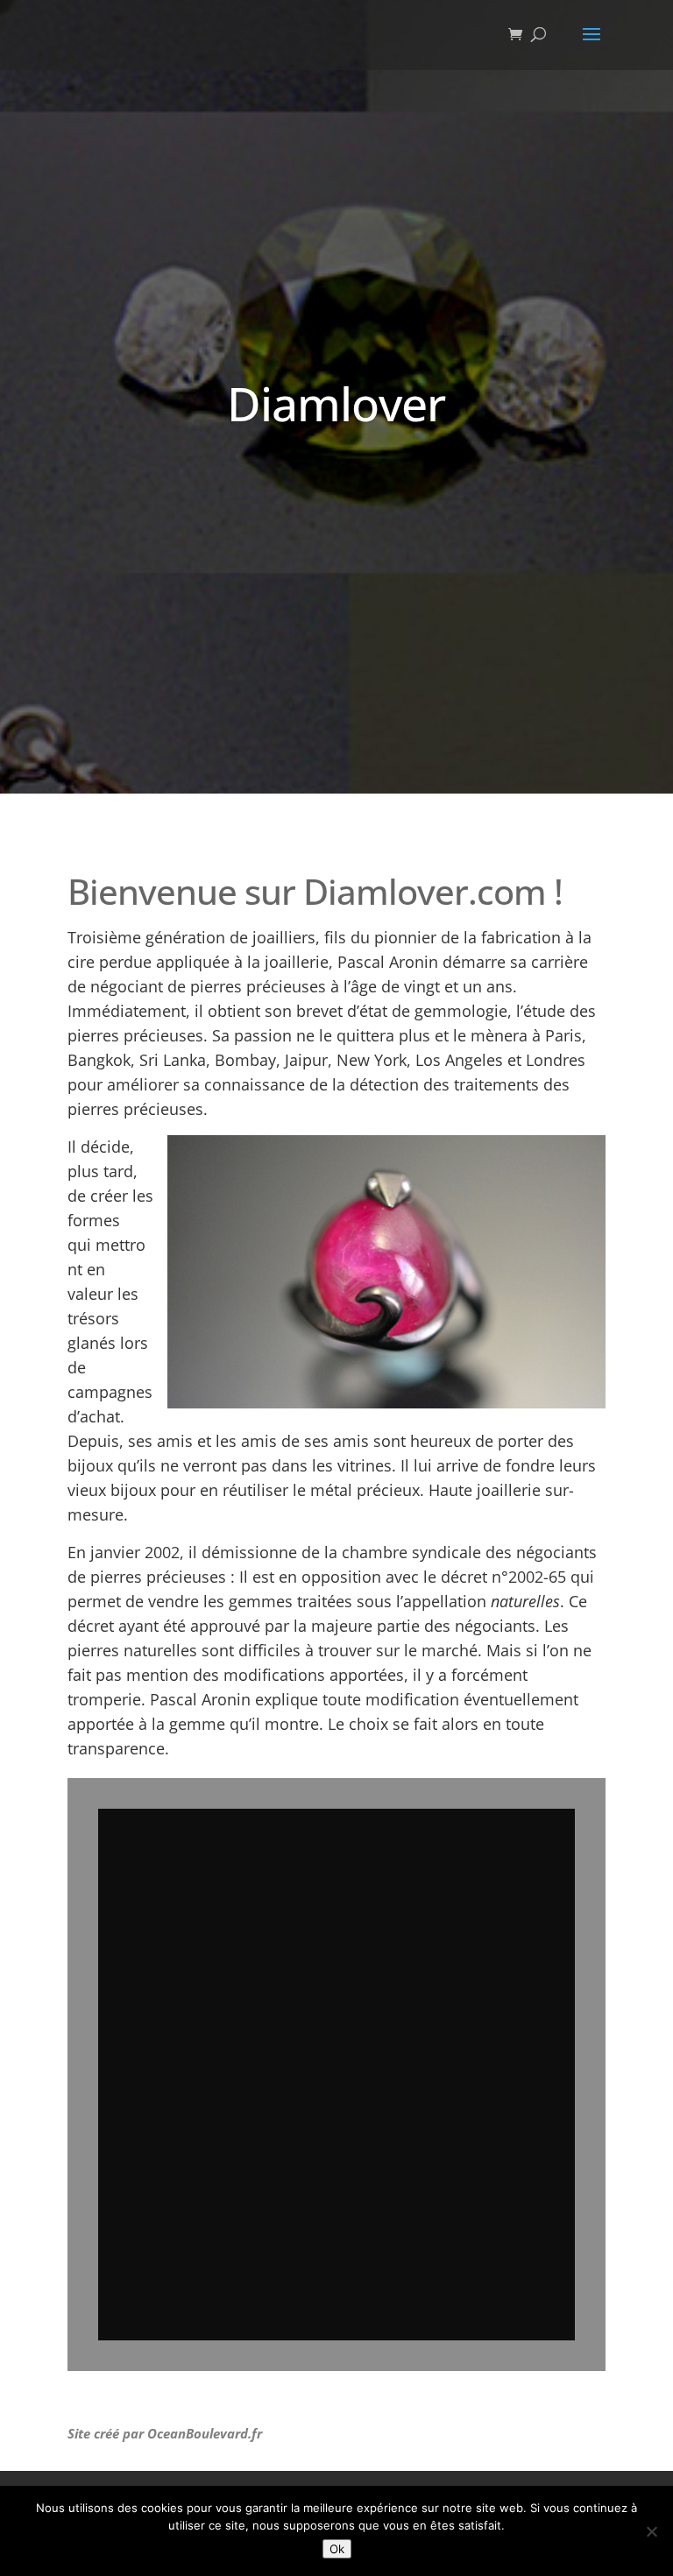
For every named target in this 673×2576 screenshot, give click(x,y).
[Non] (651, 2531)
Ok (337, 2549)
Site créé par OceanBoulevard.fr (165, 2433)
